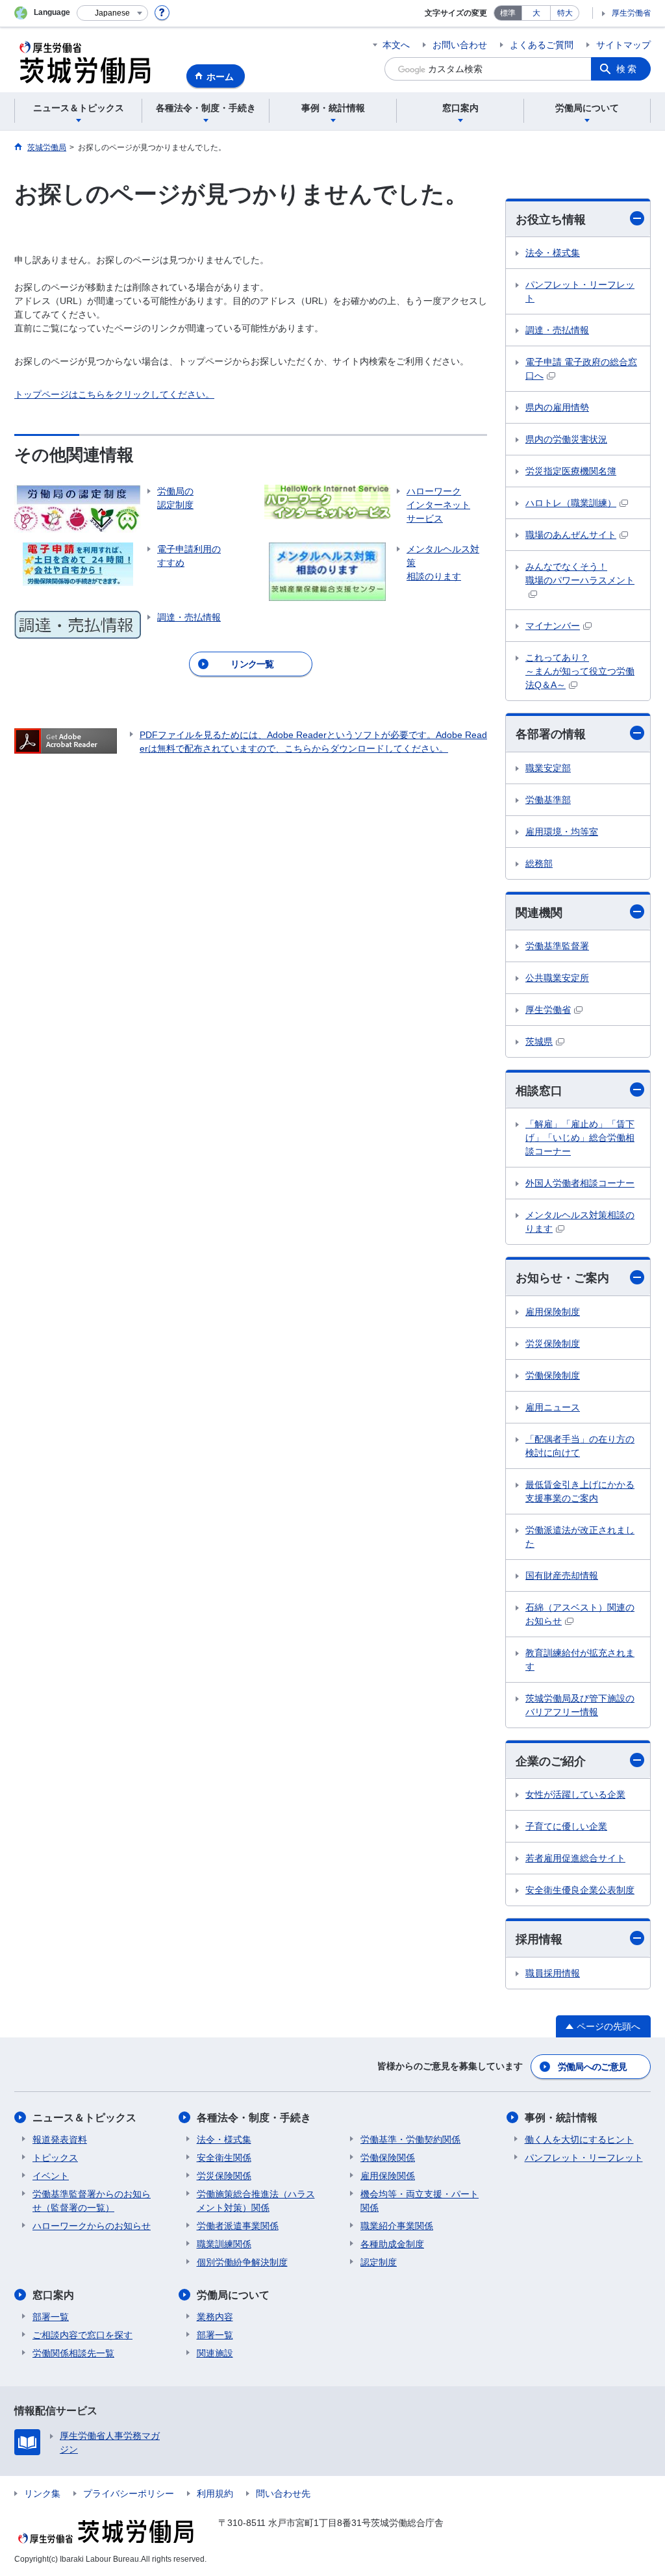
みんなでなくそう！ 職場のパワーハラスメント (580, 573)
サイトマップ (623, 45)
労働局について (233, 2295)
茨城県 (539, 1041)
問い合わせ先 (283, 2493)
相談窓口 (539, 1091)
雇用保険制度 (553, 1312)
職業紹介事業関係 (397, 2226)
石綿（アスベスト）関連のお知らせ (580, 1614)
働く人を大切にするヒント (579, 2139)
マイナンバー (553, 626)
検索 (627, 69)
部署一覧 (51, 2317)
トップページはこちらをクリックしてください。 (114, 394)
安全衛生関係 (224, 2158)
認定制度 (379, 2262)
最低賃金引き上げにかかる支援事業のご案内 (580, 1491)
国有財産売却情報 (562, 1575)
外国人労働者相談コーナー (580, 1183)
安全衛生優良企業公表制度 (580, 1890)
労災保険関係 (224, 2176)
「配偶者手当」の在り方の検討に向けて (580, 1446)
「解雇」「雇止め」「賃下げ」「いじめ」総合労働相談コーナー (580, 1138)
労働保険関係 (388, 2158)
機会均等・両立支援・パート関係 (420, 2201)
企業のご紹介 (551, 1761)
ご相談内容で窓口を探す (82, 2335)
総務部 (539, 863)
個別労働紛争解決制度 (242, 2262)
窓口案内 (53, 2295)
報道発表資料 (60, 2139)
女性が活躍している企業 (575, 1794)
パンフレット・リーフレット (580, 291)
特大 (565, 13)
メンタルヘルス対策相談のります (580, 1222)
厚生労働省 (631, 13)
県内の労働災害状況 (566, 439)
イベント (51, 2176)
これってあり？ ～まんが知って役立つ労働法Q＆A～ (580, 671)
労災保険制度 (553, 1344)
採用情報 (539, 1939)
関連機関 (539, 913)
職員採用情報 (553, 1973)
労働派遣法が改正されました (580, 1537)
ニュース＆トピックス (84, 2118)
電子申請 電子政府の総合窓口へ (581, 369)
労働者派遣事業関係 (238, 2226)
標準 (508, 13)
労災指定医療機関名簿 (571, 471)
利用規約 (215, 2493)
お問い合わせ (460, 45)
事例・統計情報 (561, 2118)
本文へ (396, 45)
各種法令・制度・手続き (254, 2118)
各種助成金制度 (392, 2244)
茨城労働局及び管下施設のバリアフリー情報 (580, 1705)
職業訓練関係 (224, 2244)
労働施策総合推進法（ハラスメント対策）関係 (256, 2201)
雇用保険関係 (388, 2176)
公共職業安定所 (557, 978)
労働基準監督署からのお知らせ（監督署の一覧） (92, 2201)
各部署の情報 (551, 734)
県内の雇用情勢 (557, 407)
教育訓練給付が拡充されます (580, 1660)
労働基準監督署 (557, 946)
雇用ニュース (553, 1407)
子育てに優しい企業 (566, 1826)
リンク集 (42, 2493)
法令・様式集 (553, 253)
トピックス (55, 2158)
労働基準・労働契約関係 (410, 2139)
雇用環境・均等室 (562, 832)
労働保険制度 (553, 1375)
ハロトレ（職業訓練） (571, 503)
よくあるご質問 (542, 45)
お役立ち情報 (551, 220)
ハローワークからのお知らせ (92, 2226)
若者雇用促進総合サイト (575, 1858)
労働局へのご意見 (592, 2067)
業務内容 (215, 2317)
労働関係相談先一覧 (73, 2353)
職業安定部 (548, 768)
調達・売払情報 (557, 330)
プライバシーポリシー (129, 2493)
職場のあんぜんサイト (571, 535)
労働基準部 (548, 800)
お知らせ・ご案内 (562, 1278)
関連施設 (215, 2353)
